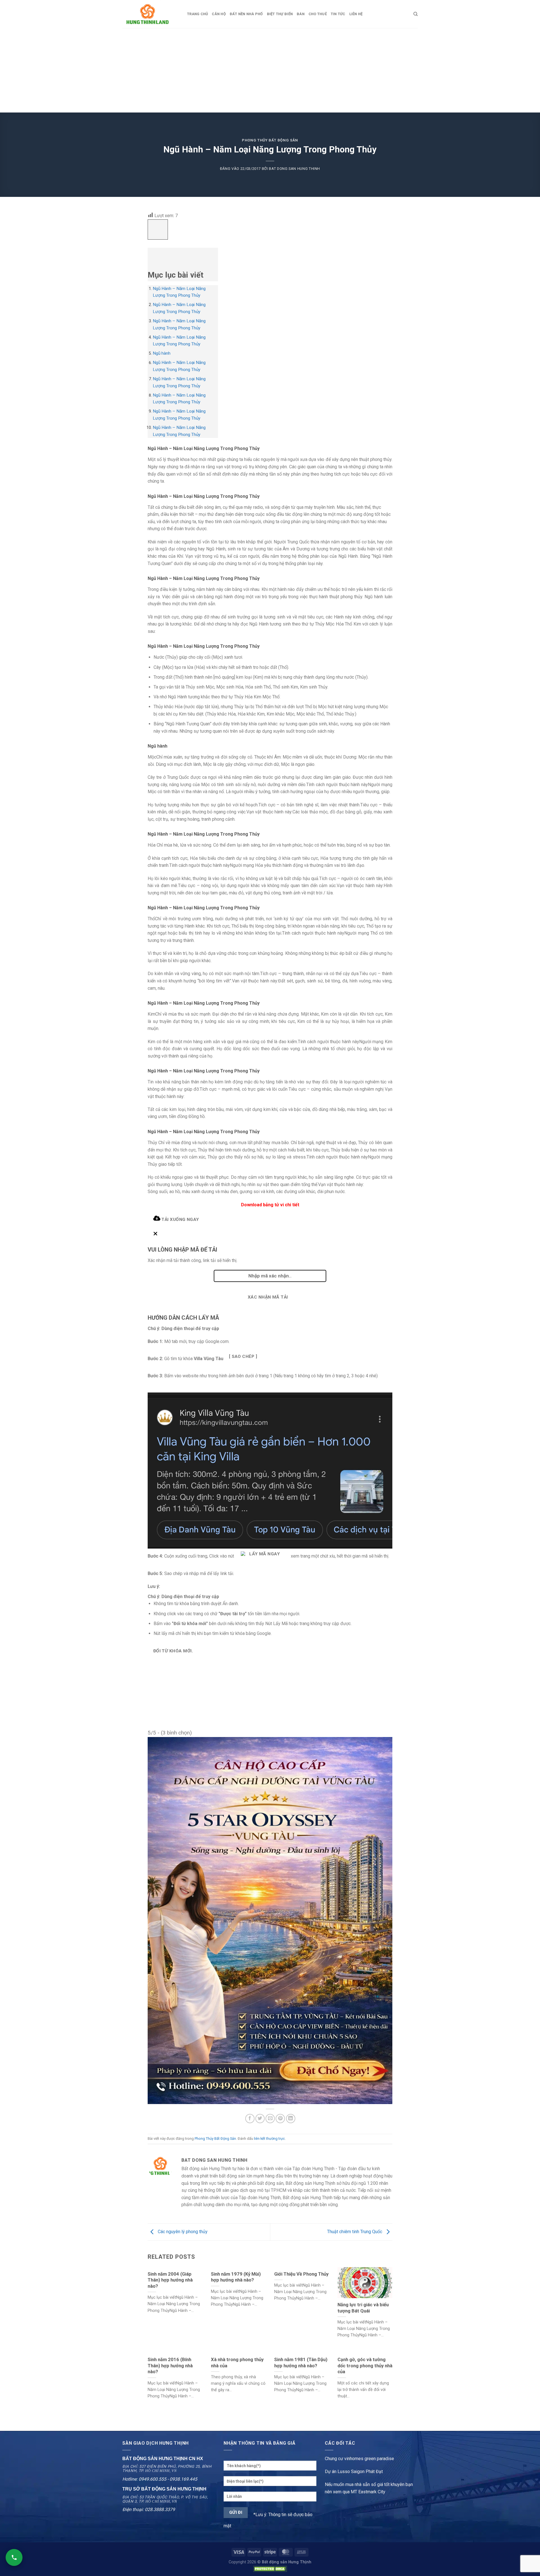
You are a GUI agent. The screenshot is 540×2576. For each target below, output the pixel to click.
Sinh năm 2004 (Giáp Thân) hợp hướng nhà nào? (170, 2280)
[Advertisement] (270, 70)
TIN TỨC (338, 14)
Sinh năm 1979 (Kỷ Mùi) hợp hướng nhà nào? (236, 2277)
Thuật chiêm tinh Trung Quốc (355, 2232)
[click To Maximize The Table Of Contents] (158, 230)
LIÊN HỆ (356, 14)
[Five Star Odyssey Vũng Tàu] (270, 1920)
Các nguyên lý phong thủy (182, 2232)
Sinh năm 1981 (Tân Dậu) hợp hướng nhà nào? (301, 2363)
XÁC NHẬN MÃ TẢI (268, 1297)
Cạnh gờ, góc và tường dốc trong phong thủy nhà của (365, 2366)
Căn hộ (219, 14)
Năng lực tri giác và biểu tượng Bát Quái (363, 2308)
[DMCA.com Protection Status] (270, 2569)
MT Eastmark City (368, 2492)
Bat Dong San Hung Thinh (294, 169)
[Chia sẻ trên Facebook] (250, 2119)
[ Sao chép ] (243, 1356)
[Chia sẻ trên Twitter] (260, 2119)
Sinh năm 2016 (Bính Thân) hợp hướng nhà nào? (170, 2366)
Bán (301, 14)
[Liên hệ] (14, 2557)
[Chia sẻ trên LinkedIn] (291, 2119)
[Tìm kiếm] (416, 14)
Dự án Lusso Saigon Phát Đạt (354, 2472)
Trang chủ (197, 14)
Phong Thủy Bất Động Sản (270, 140)
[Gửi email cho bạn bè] (270, 2119)
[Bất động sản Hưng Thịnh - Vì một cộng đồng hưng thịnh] (150, 14)
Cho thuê (318, 14)
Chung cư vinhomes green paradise (359, 2459)
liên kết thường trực (269, 2139)
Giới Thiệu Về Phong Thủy (301, 2274)
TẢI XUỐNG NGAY (180, 1220)
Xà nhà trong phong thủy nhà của (237, 2363)
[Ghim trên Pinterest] (280, 2119)
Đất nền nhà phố (246, 14)
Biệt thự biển (280, 14)
